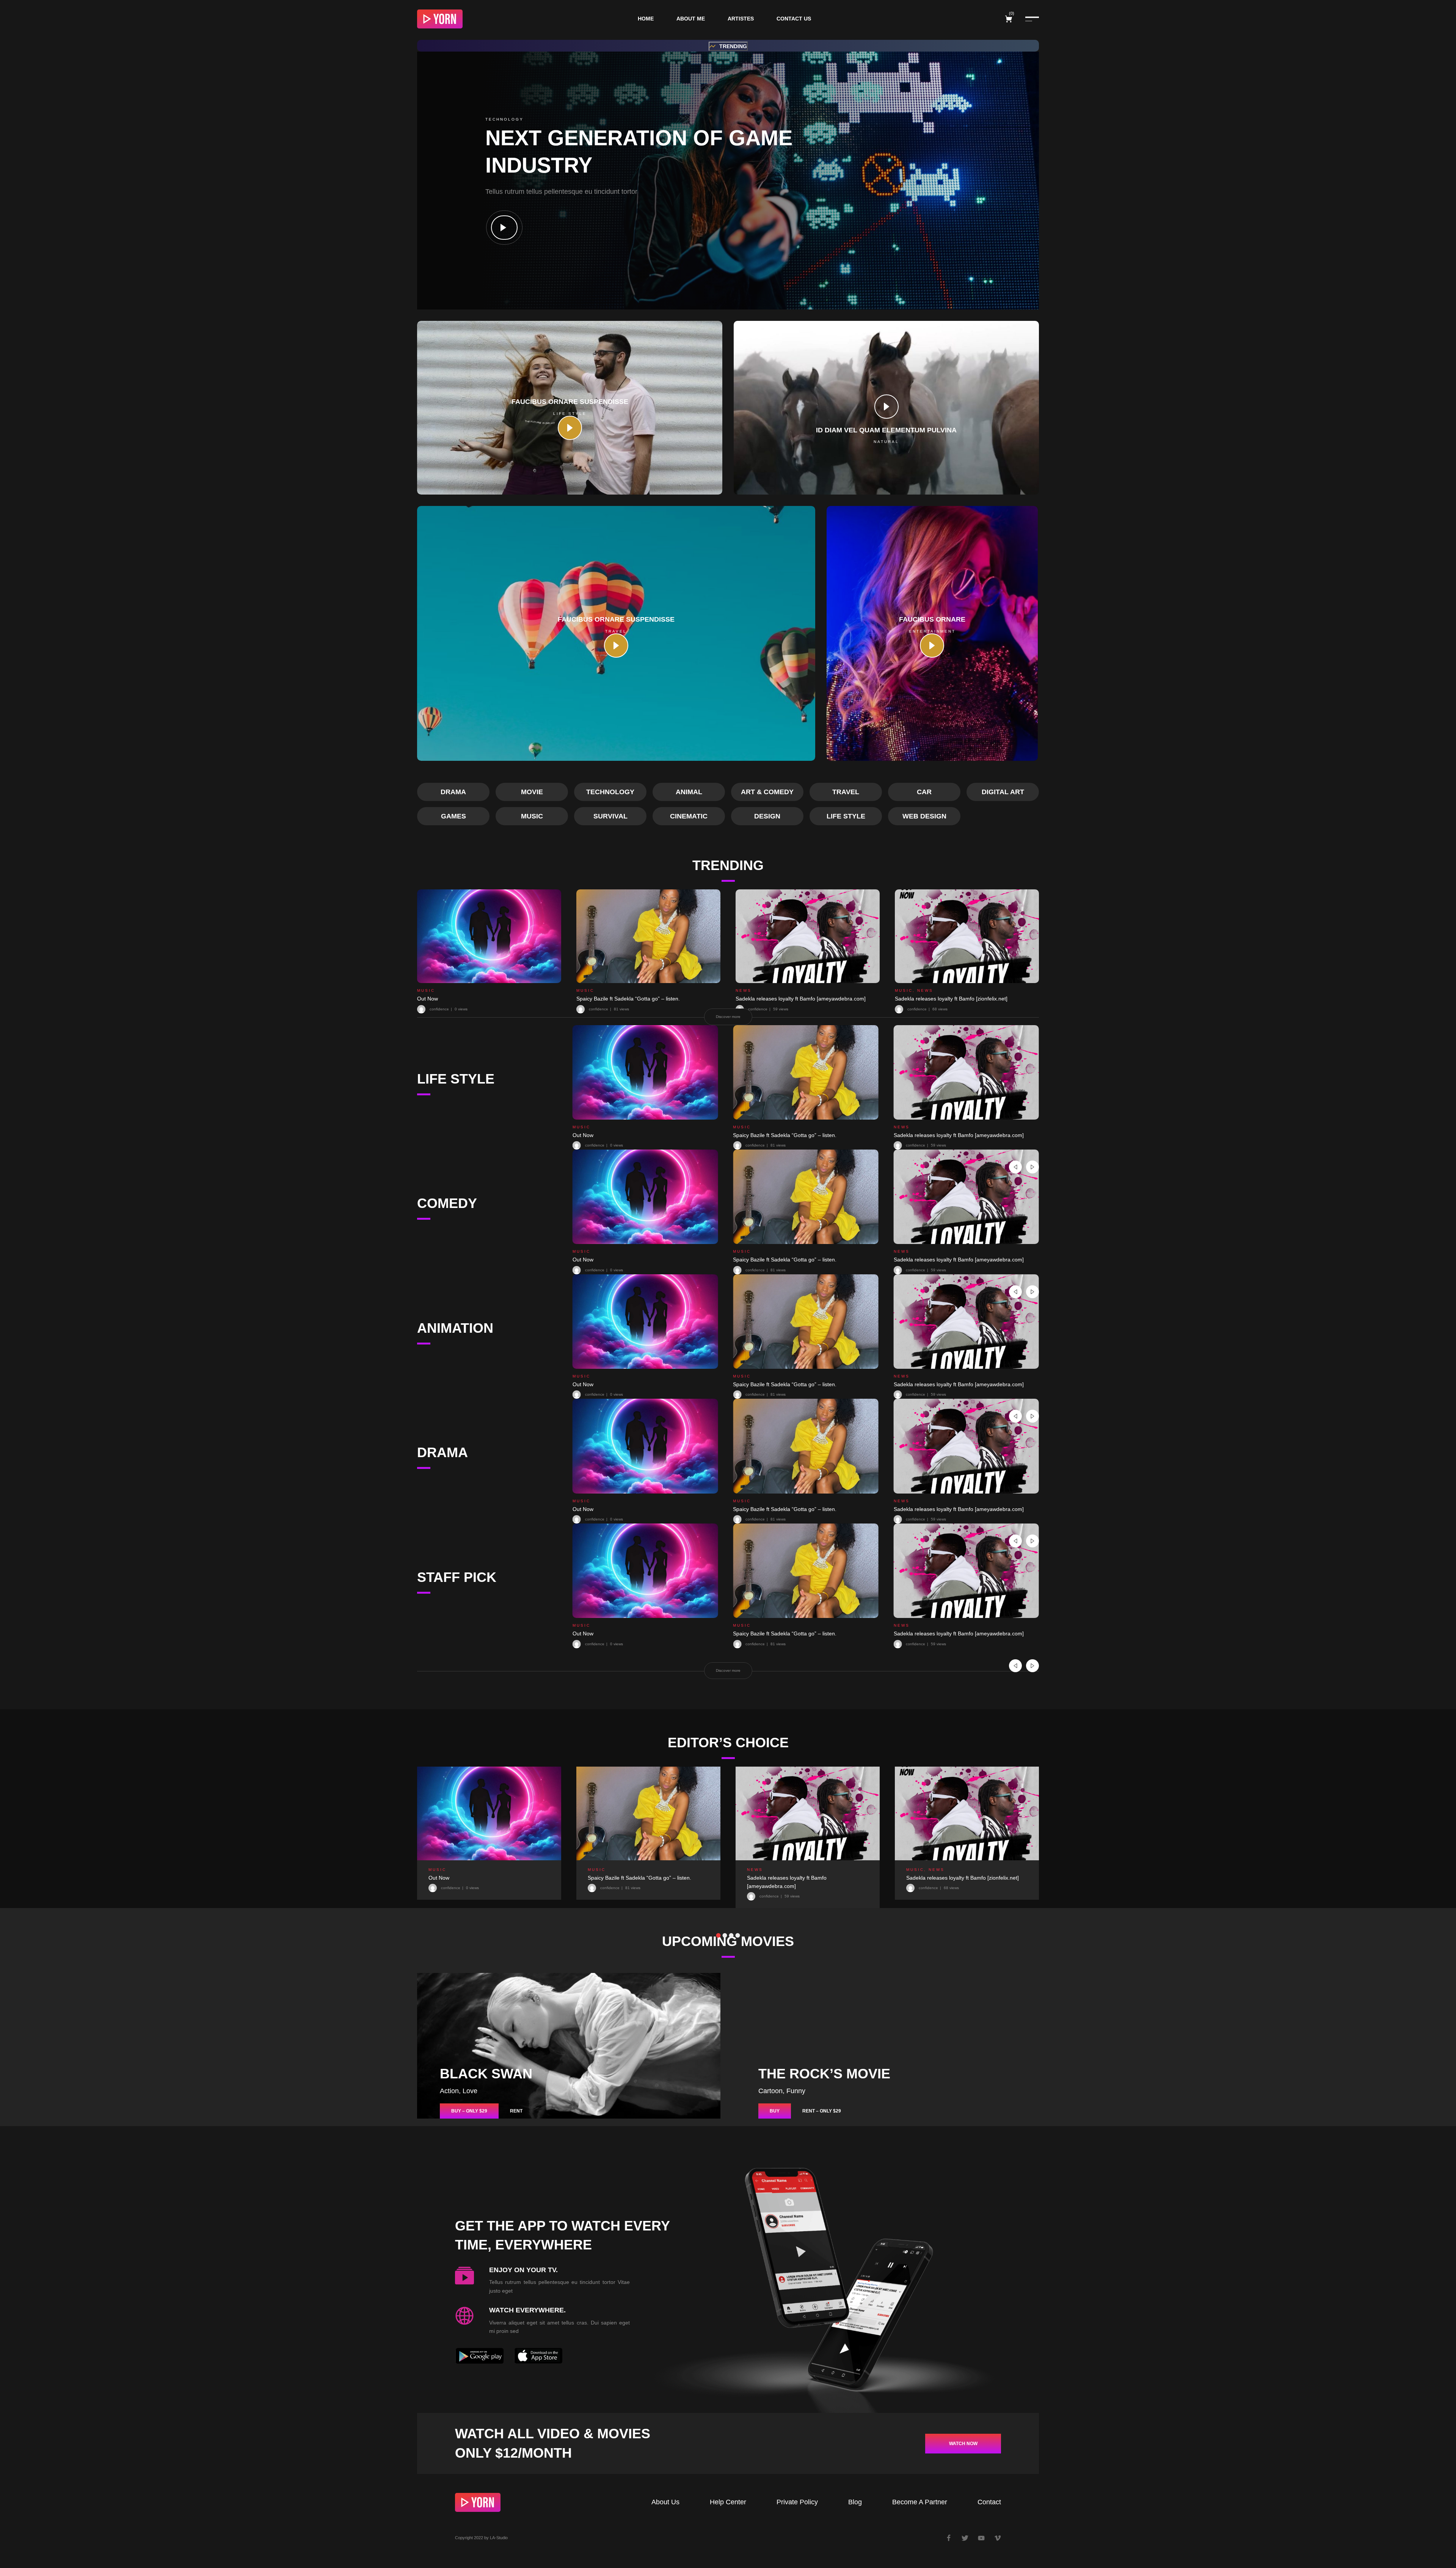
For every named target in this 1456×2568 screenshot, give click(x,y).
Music (426, 990)
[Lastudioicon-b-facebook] (949, 2538)
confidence (595, 1145)
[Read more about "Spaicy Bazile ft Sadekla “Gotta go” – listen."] (648, 936)
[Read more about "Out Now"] (489, 936)
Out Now (428, 999)
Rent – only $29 (822, 2111)
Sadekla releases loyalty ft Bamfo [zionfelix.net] (951, 999)
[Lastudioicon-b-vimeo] (998, 2538)
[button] (728, 46)
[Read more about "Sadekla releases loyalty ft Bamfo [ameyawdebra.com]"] (808, 936)
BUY (775, 2111)
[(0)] (1010, 19)
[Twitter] (965, 2538)
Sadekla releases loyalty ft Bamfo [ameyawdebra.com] (801, 999)
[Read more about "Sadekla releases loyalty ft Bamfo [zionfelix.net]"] (967, 936)
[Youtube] (981, 2538)
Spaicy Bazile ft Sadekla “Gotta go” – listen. (628, 999)
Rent (516, 2111)
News (744, 990)
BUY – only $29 (469, 2111)
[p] (504, 228)
